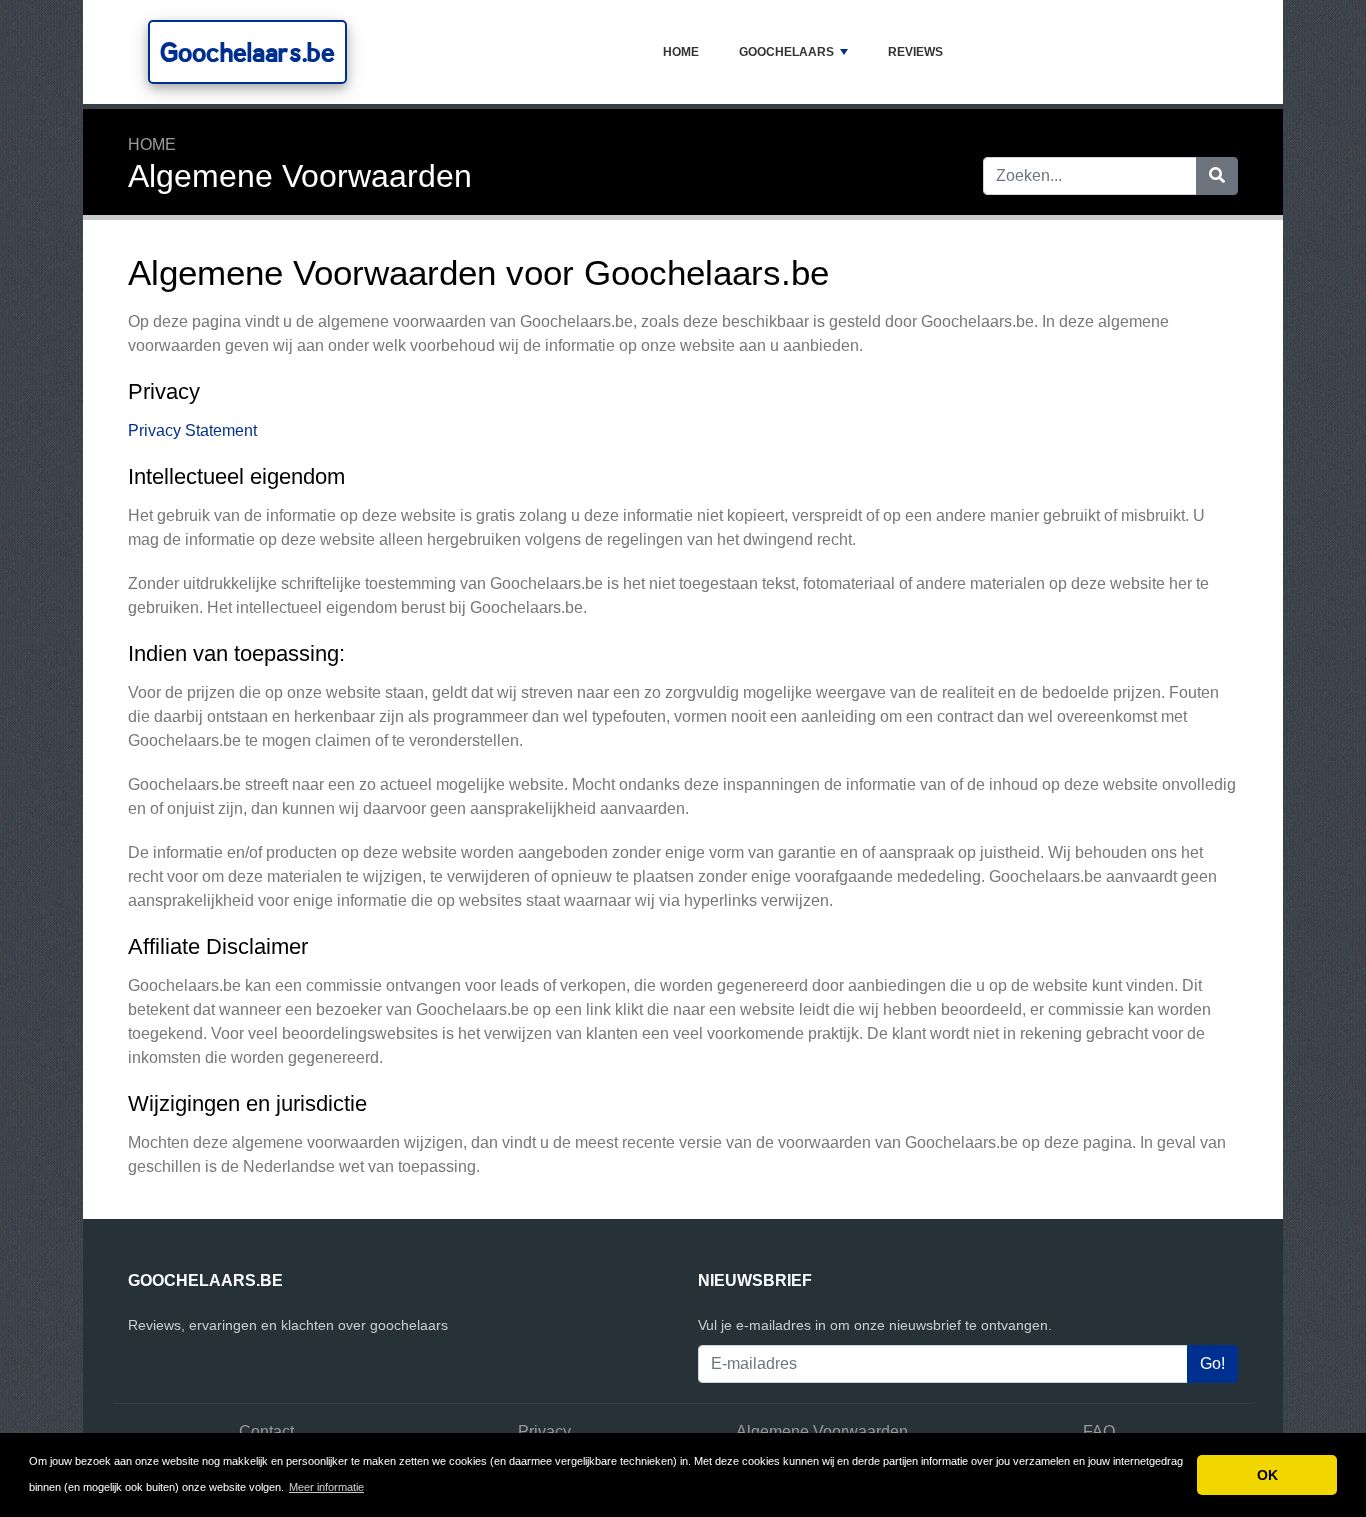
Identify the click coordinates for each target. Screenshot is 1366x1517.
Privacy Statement (192, 430)
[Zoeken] (1217, 176)
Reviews (915, 52)
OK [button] (1267, 1475)
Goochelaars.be (247, 52)
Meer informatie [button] (326, 1487)
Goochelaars (786, 52)
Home (681, 52)
